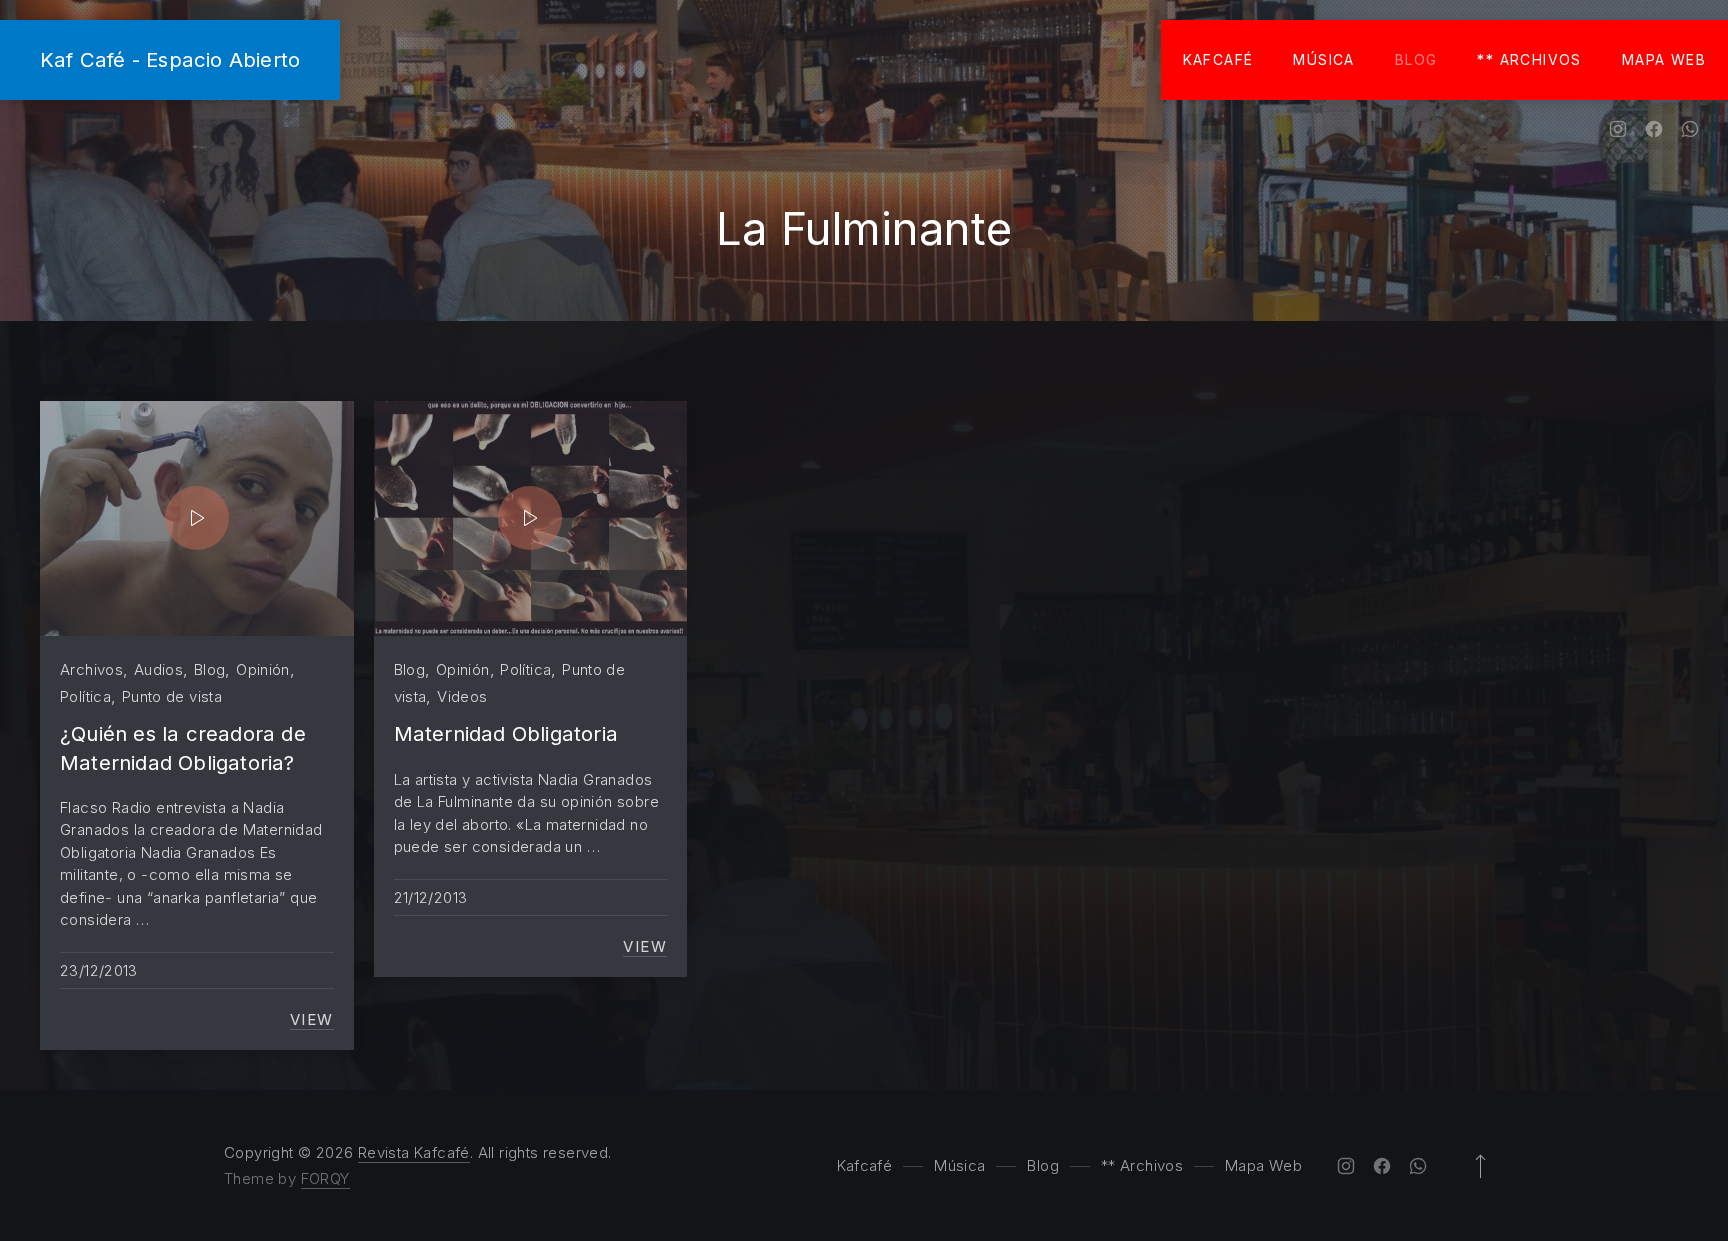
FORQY (325, 1178)
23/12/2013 (99, 970)
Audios (158, 669)
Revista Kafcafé (414, 1152)
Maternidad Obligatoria (506, 733)
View (312, 1020)
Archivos (91, 669)
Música (1323, 59)
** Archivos (1529, 59)
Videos (462, 696)
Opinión (263, 669)
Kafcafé (1218, 59)
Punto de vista (172, 696)
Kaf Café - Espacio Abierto (170, 59)
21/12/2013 (431, 897)
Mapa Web (1664, 59)
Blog (1416, 59)
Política (85, 696)
